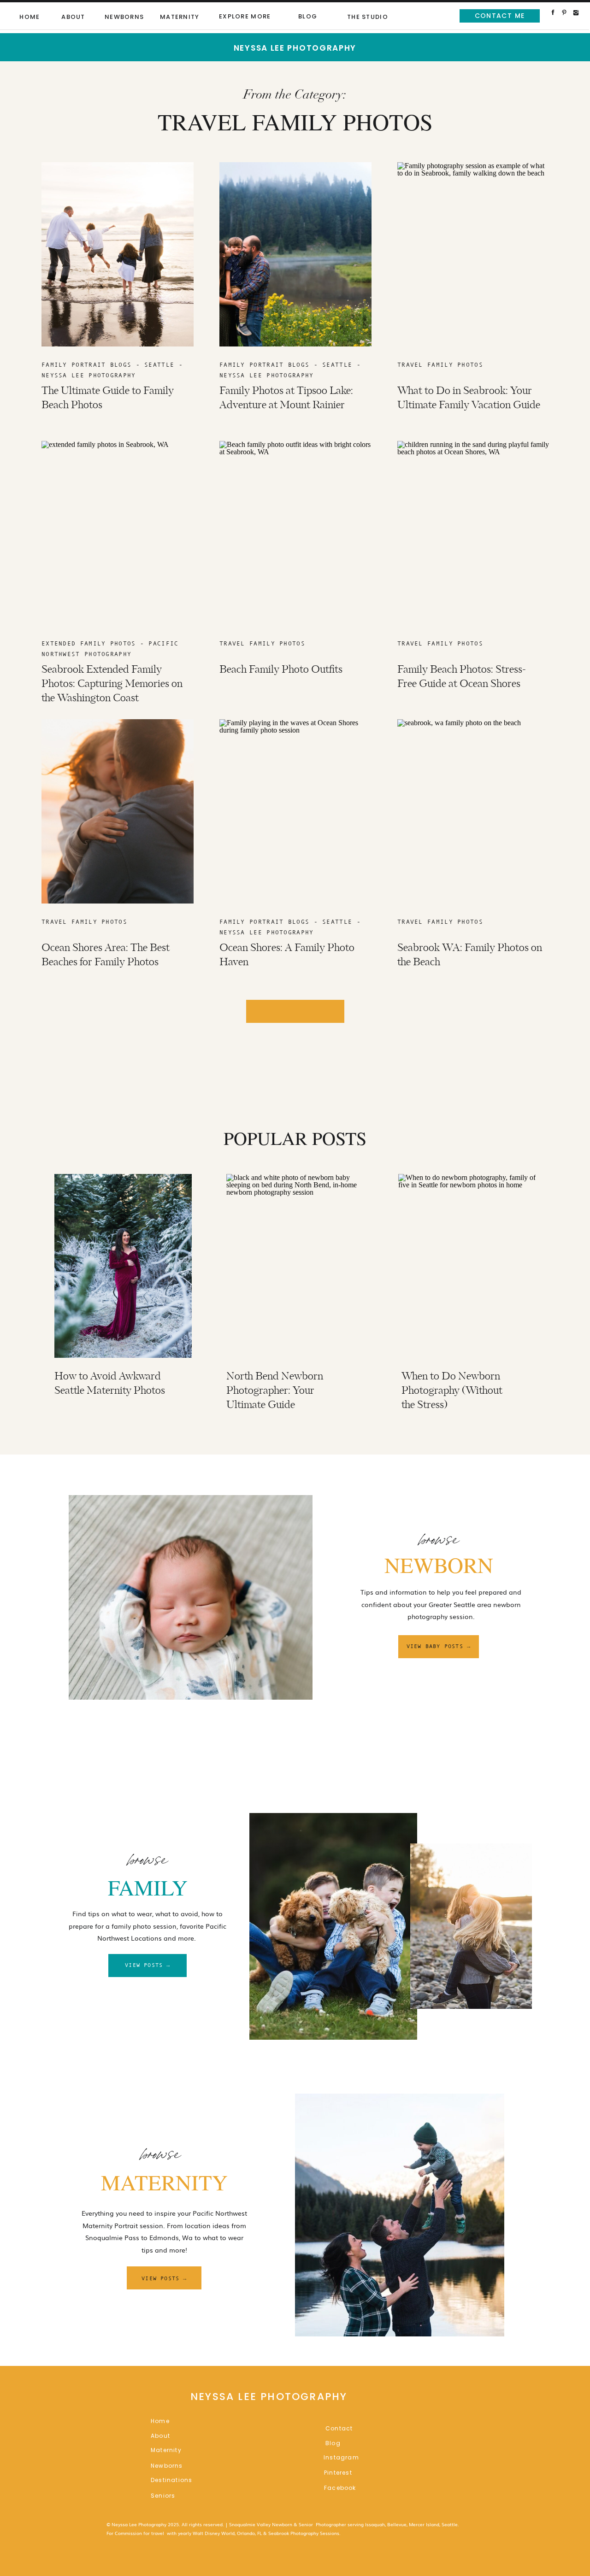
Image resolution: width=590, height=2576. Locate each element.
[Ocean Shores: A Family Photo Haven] (295, 811)
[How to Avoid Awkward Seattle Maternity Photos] (123, 1266)
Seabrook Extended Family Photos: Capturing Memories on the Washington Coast (112, 684)
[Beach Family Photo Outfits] (295, 533)
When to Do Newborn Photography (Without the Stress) (452, 1391)
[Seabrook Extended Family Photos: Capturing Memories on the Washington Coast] (118, 533)
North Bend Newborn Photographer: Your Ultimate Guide (275, 1391)
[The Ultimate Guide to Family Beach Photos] (118, 254)
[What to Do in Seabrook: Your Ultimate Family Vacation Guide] (473, 254)
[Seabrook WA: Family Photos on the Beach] (473, 811)
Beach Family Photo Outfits (281, 670)
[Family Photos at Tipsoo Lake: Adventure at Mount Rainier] (295, 254)
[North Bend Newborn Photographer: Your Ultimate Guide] (295, 1266)
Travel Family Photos (440, 365)
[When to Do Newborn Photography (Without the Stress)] (467, 1266)
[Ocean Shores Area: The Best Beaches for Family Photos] (118, 811)
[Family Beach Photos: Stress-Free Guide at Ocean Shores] (473, 533)
